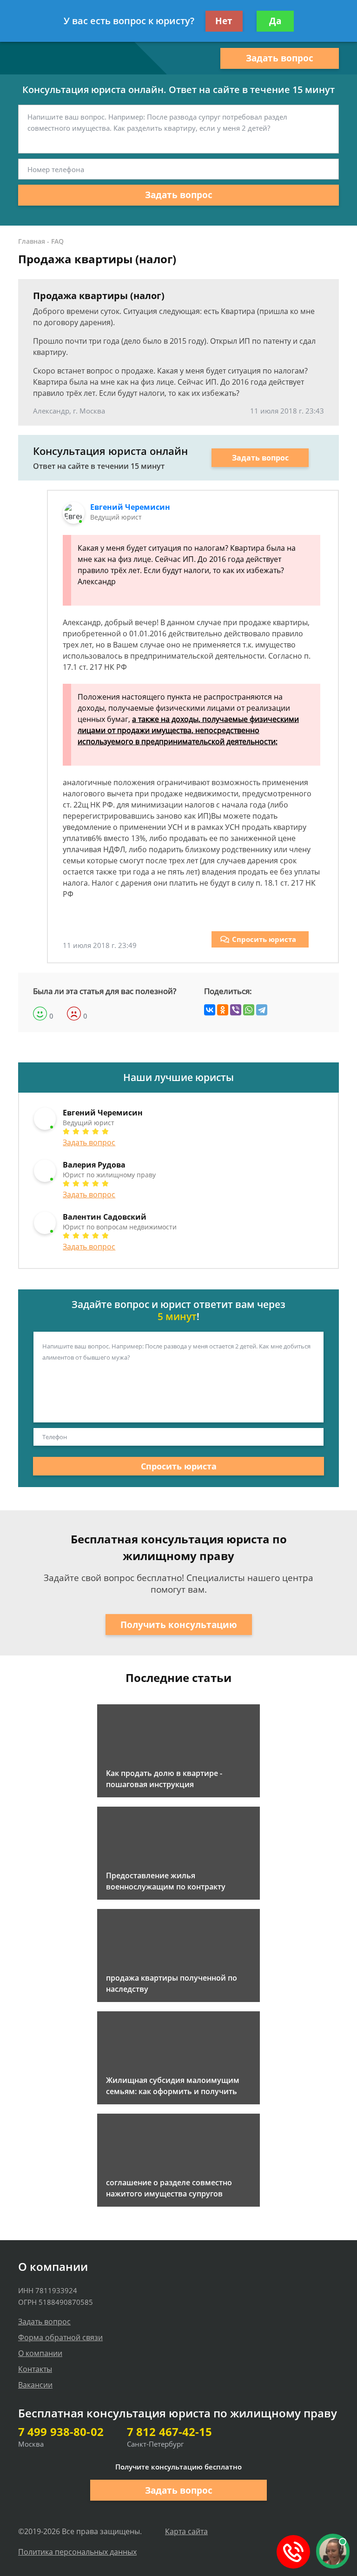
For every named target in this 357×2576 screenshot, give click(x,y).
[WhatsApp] (249, 1010)
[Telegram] (262, 1010)
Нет (224, 21)
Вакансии (35, 2385)
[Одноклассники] (223, 1010)
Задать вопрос (280, 58)
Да (275, 21)
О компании (40, 2353)
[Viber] (236, 1010)
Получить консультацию (179, 1625)
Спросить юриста (264, 939)
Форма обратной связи (60, 2337)
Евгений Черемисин (130, 507)
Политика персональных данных (77, 2552)
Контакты (35, 2369)
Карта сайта (186, 2531)
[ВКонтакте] (210, 1010)
